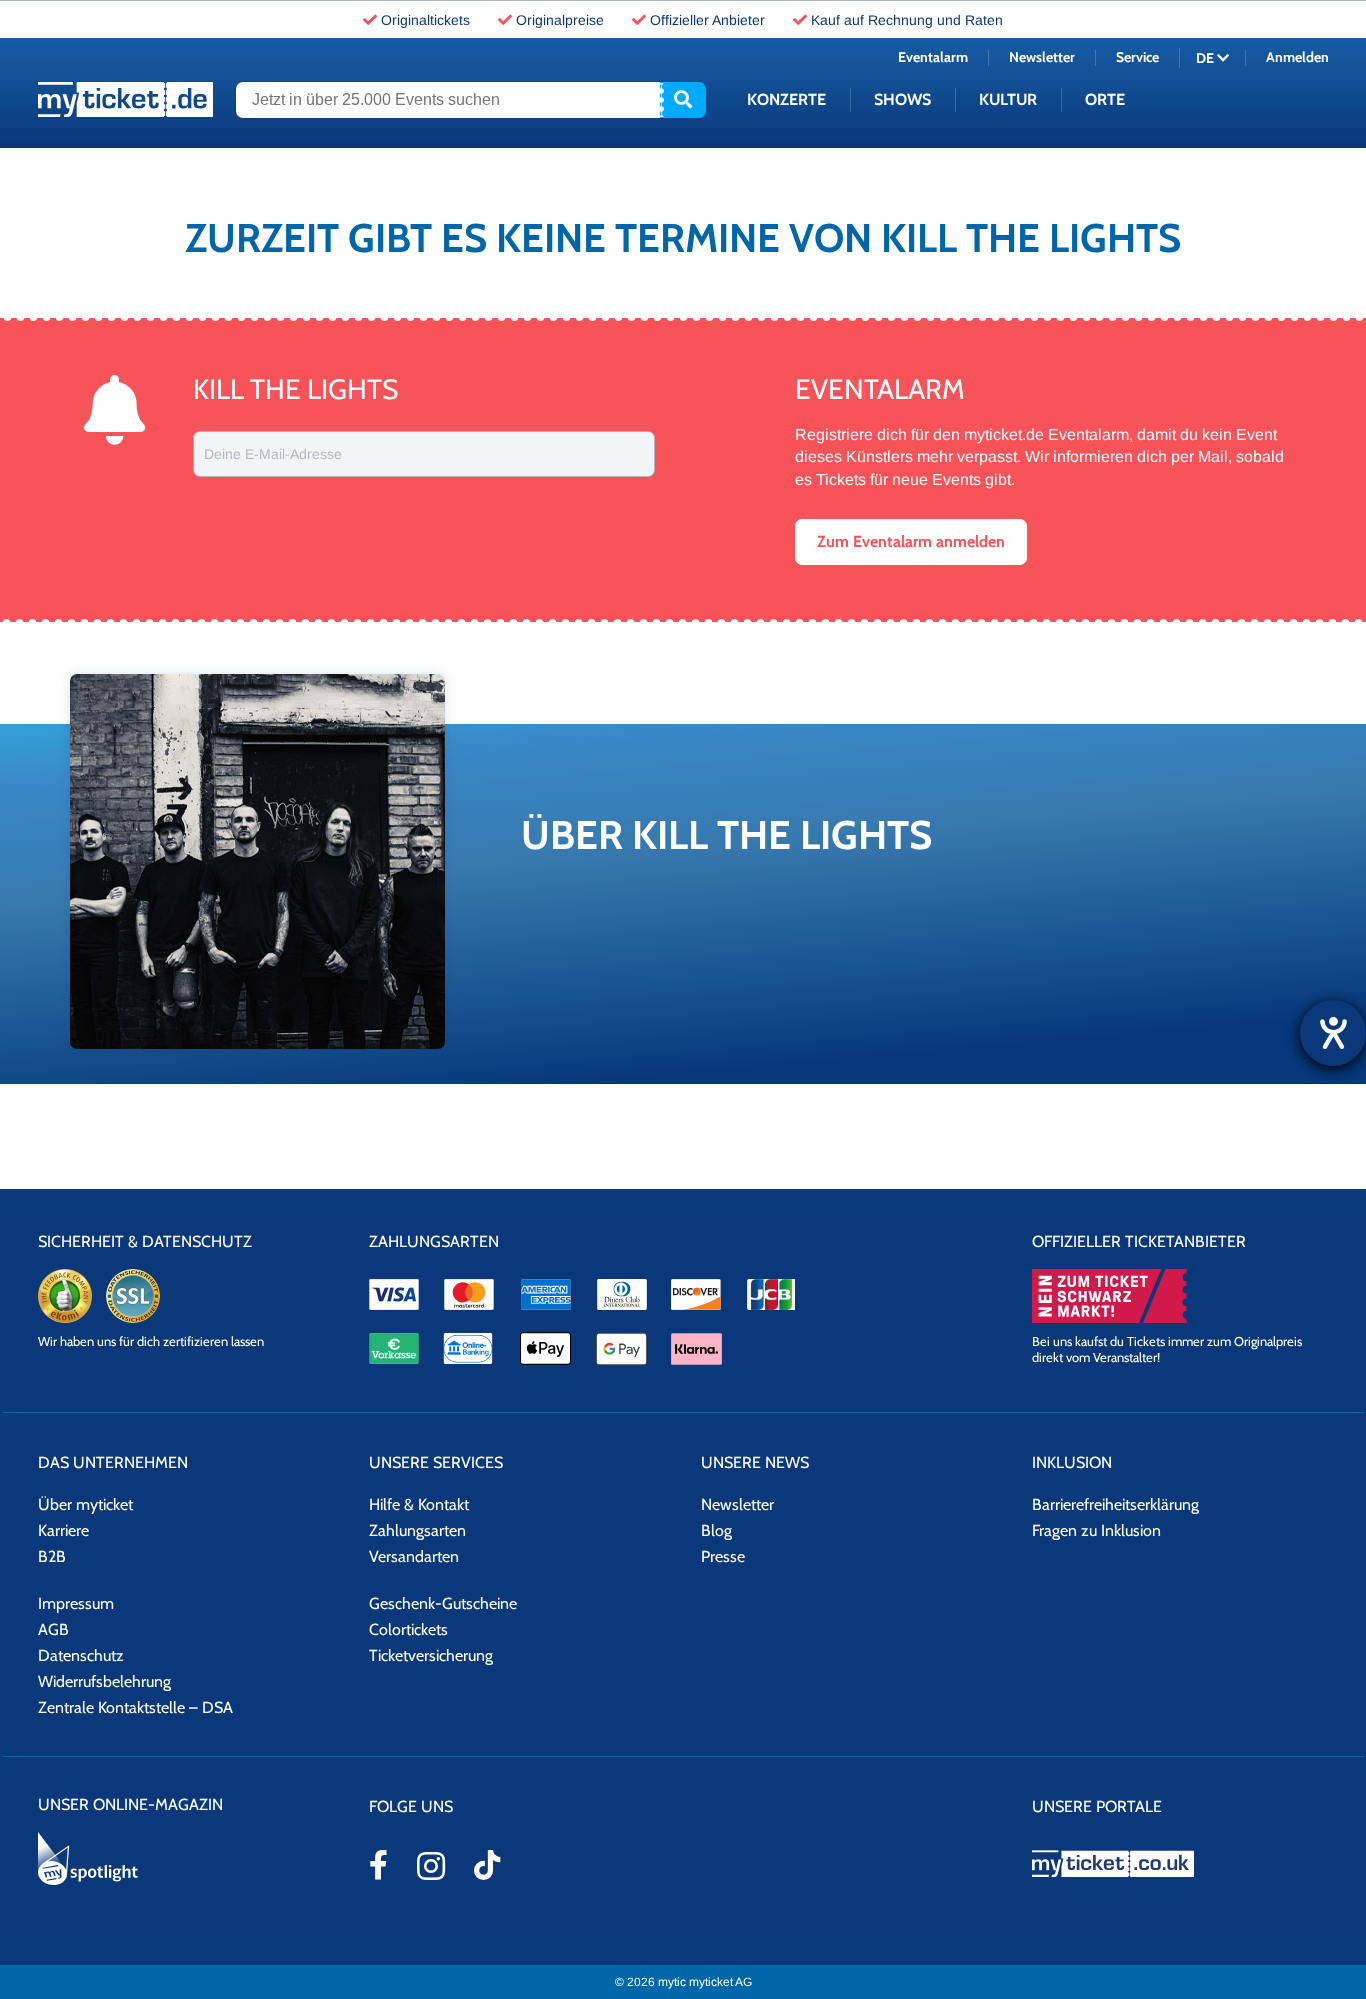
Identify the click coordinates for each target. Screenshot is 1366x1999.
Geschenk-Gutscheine (443, 1603)
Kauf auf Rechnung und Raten (907, 20)
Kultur (1008, 99)
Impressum (76, 1603)
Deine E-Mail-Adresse (273, 454)
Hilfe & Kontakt (419, 1504)
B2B (52, 1556)
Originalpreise (560, 20)
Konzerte (786, 99)
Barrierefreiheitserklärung (1115, 1504)
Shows (902, 99)
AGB (53, 1629)
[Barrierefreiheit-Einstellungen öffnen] (1333, 1033)
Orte (1105, 99)
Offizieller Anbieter (707, 20)
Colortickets (408, 1629)
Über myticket (85, 1504)
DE (1206, 58)
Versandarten (414, 1556)
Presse (723, 1556)
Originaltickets (425, 20)
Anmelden (1297, 57)
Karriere (63, 1530)
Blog (716, 1530)
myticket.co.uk (1180, 1863)
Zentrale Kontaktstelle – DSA (135, 1707)
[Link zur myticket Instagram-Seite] (431, 1866)
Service (1137, 57)
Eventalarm (933, 57)
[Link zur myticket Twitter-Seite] (487, 1865)
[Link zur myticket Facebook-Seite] (378, 1865)
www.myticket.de (125, 99)
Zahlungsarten (417, 1530)
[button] (911, 542)
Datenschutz (81, 1655)
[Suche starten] (683, 100)
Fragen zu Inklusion (1096, 1530)
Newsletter (1042, 57)
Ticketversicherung (431, 1655)
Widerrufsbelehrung (104, 1681)
